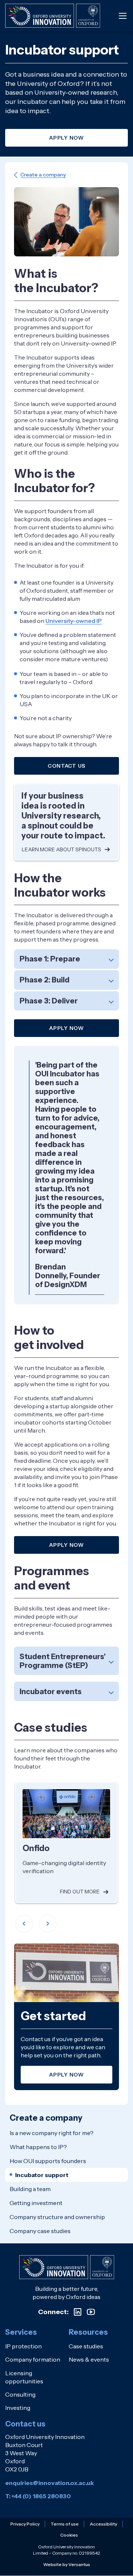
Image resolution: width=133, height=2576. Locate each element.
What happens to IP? (38, 2147)
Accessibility (103, 2524)
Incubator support (42, 2175)
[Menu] (123, 16)
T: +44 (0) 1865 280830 (38, 2496)
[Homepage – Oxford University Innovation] (53, 16)
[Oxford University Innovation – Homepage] (67, 2267)
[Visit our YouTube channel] (91, 2312)
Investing (18, 2408)
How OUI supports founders (48, 2161)
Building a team (30, 2189)
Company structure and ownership (57, 2217)
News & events (89, 2359)
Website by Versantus (67, 2564)
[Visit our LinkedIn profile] (78, 2312)
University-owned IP (74, 621)
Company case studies (40, 2231)
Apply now (66, 138)
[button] (66, 959)
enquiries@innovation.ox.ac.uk (50, 2483)
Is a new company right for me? (52, 2133)
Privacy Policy (25, 2524)
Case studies (86, 2346)
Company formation (33, 2359)
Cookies (69, 2535)
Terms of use (65, 2524)
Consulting (20, 2394)
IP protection (23, 2346)
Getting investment (36, 2203)
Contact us (66, 766)
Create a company (43, 175)
